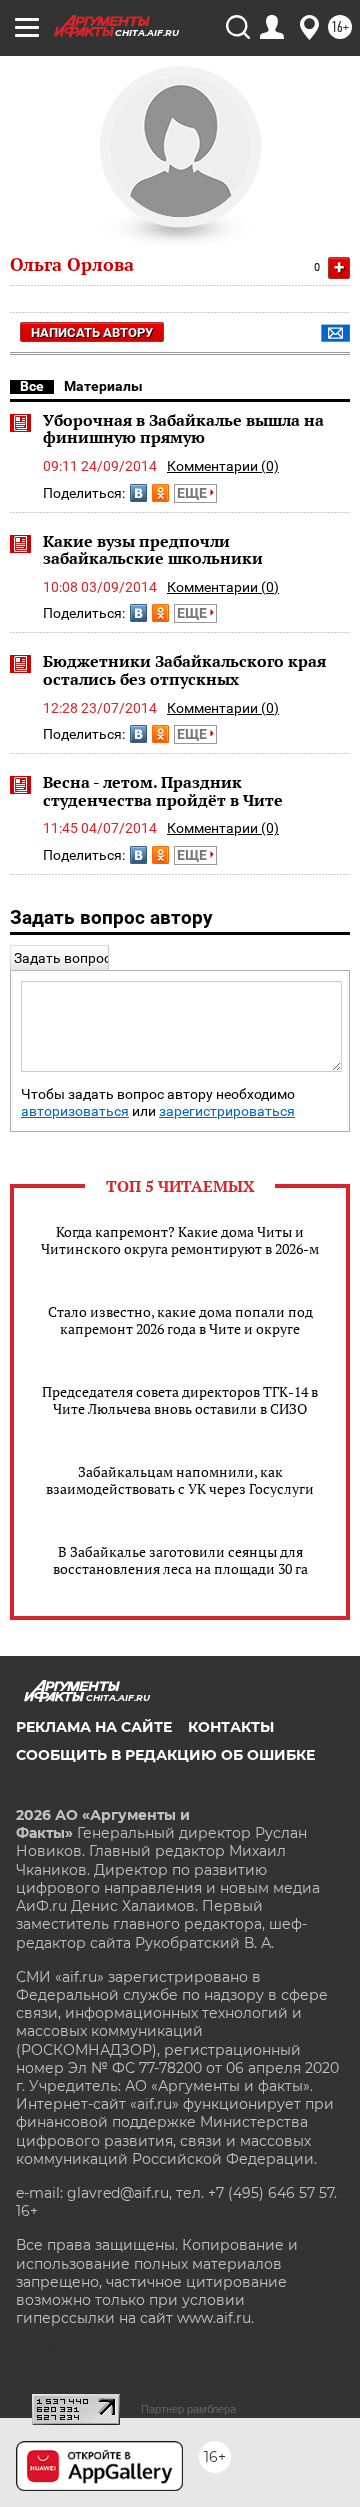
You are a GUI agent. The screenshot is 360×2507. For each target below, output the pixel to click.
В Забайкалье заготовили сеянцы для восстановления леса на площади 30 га (180, 1560)
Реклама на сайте (94, 1727)
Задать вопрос (62, 958)
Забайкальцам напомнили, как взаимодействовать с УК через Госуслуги (180, 1480)
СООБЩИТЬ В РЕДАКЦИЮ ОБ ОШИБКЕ (165, 1755)
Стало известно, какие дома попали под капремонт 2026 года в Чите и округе (180, 1320)
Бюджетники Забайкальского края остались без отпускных (184, 670)
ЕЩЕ (193, 493)
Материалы (103, 386)
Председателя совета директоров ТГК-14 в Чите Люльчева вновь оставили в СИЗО (180, 1400)
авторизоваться (75, 1111)
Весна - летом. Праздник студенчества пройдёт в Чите (163, 791)
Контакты (231, 1727)
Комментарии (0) (223, 466)
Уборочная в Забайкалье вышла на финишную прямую (183, 429)
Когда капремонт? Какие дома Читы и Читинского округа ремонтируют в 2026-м (180, 1240)
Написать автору (92, 332)
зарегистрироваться (227, 1111)
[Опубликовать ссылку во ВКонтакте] (138, 493)
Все (32, 386)
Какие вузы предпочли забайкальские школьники (153, 550)
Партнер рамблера (188, 2409)
